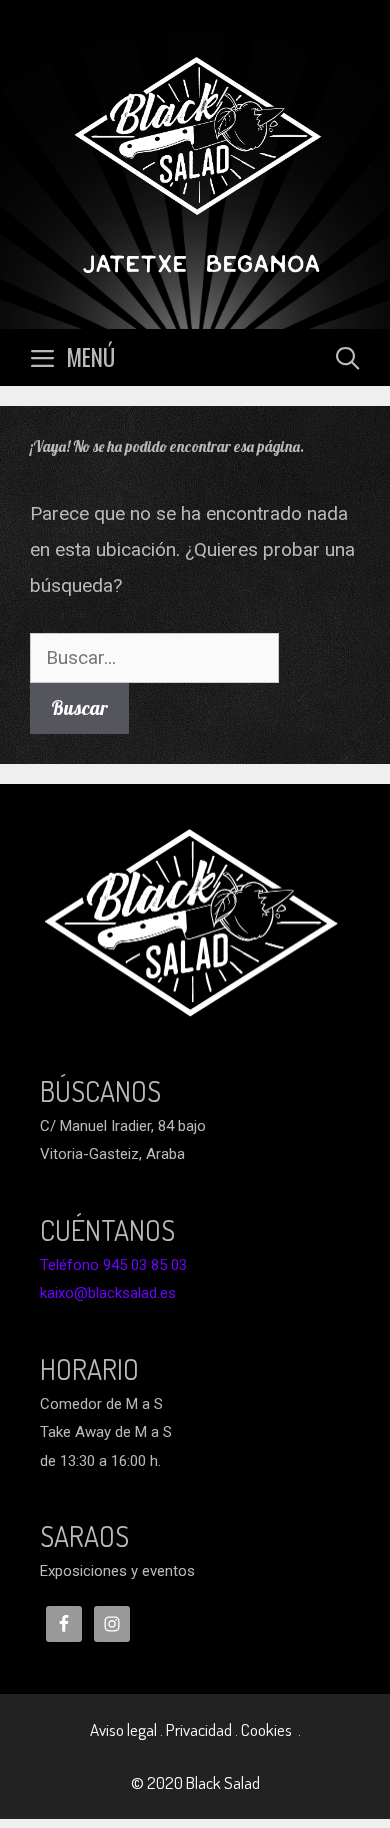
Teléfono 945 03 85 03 (113, 1265)
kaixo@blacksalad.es (108, 1293)
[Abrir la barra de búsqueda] (347, 357)
